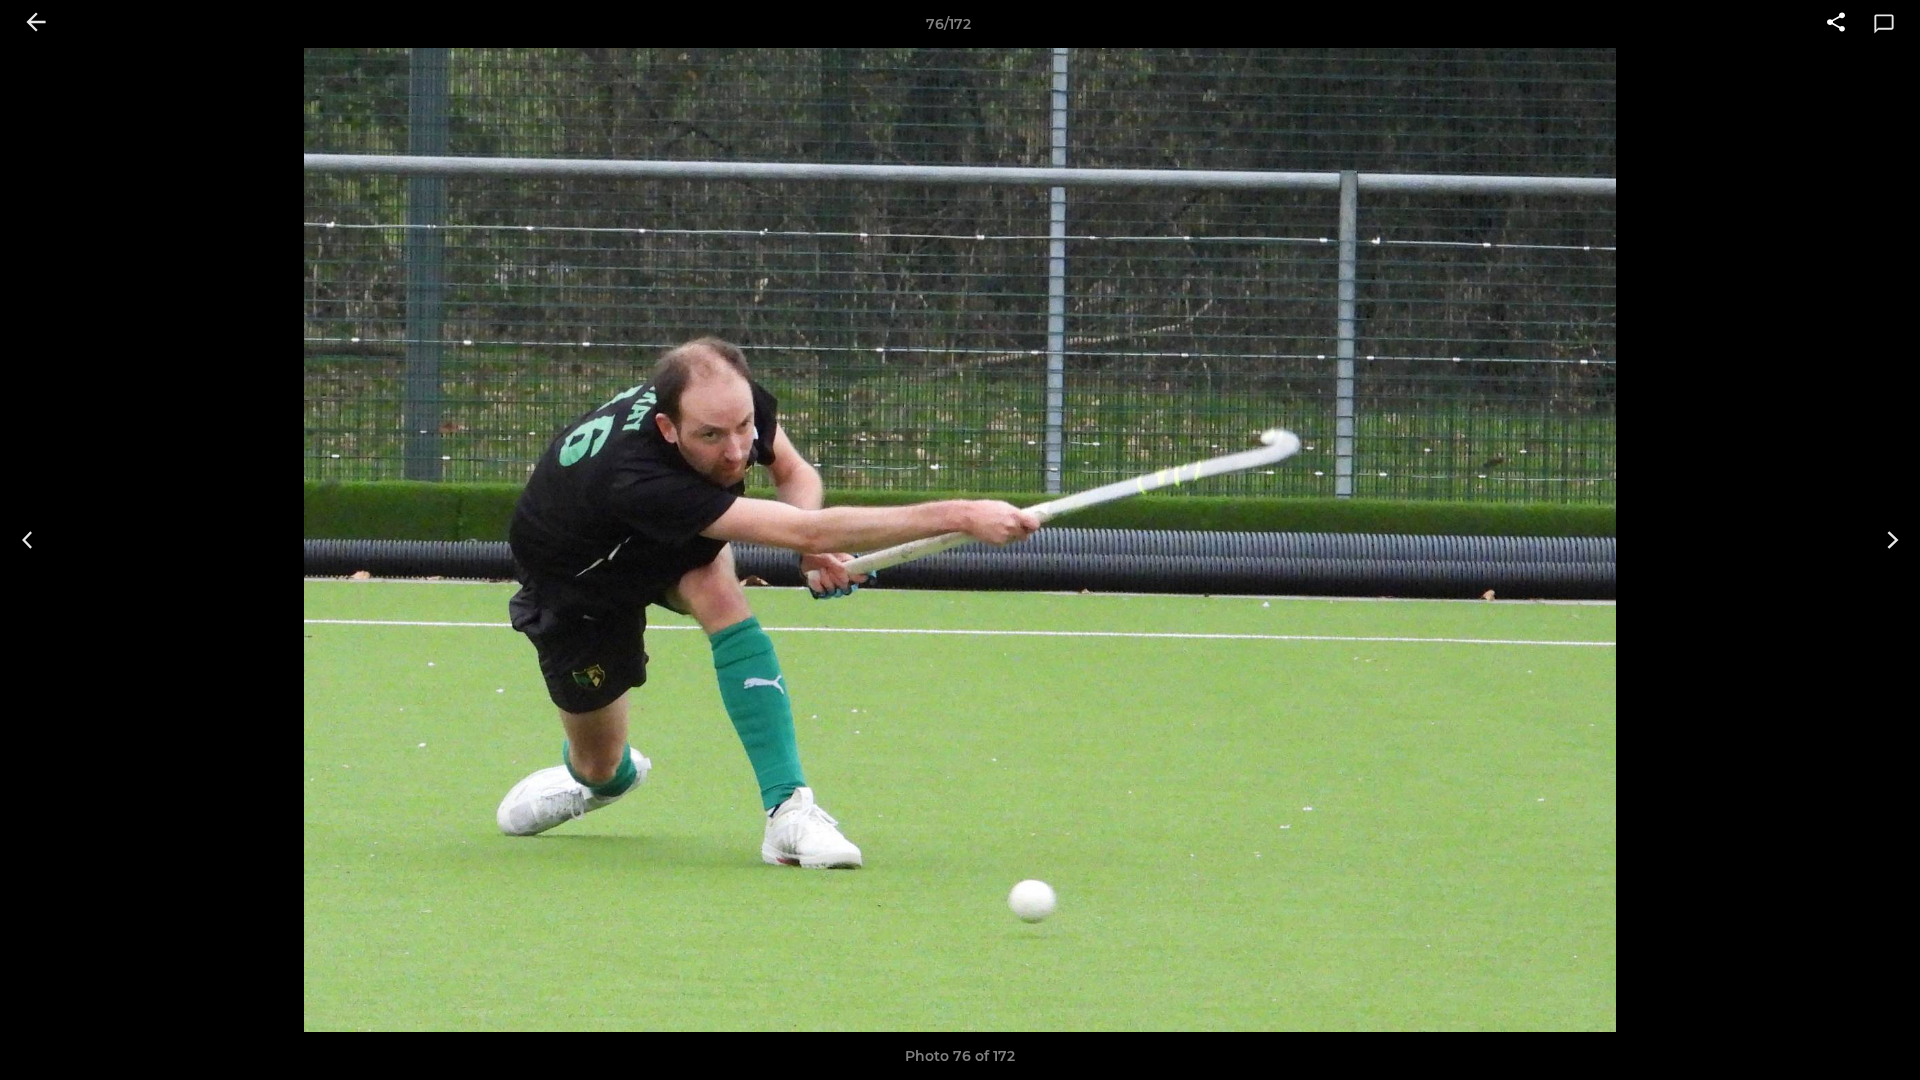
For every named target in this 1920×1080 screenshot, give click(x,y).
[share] (1836, 24)
